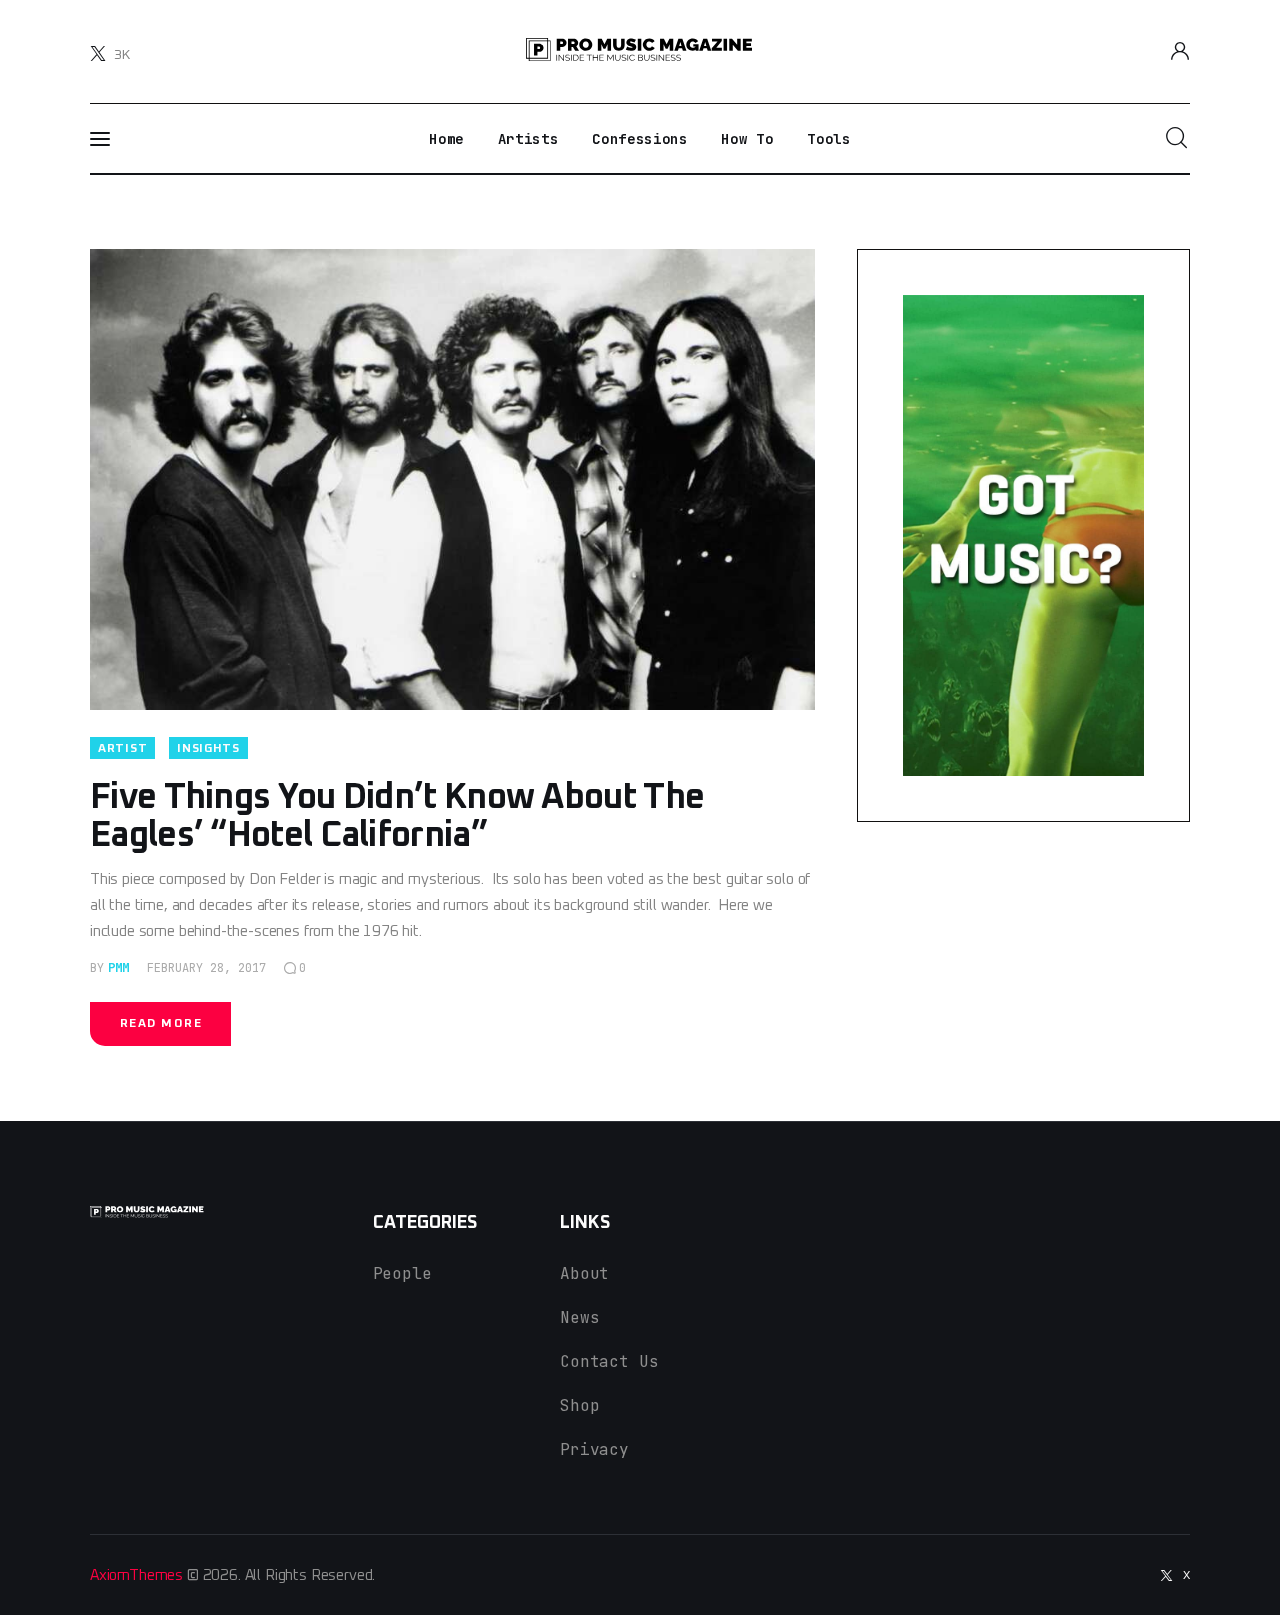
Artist (122, 749)
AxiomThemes (136, 1575)
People (402, 1273)
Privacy (594, 1449)
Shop (579, 1405)
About (584, 1273)
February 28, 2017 (206, 968)
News (579, 1317)
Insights (208, 749)
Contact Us (609, 1361)
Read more (161, 1024)
